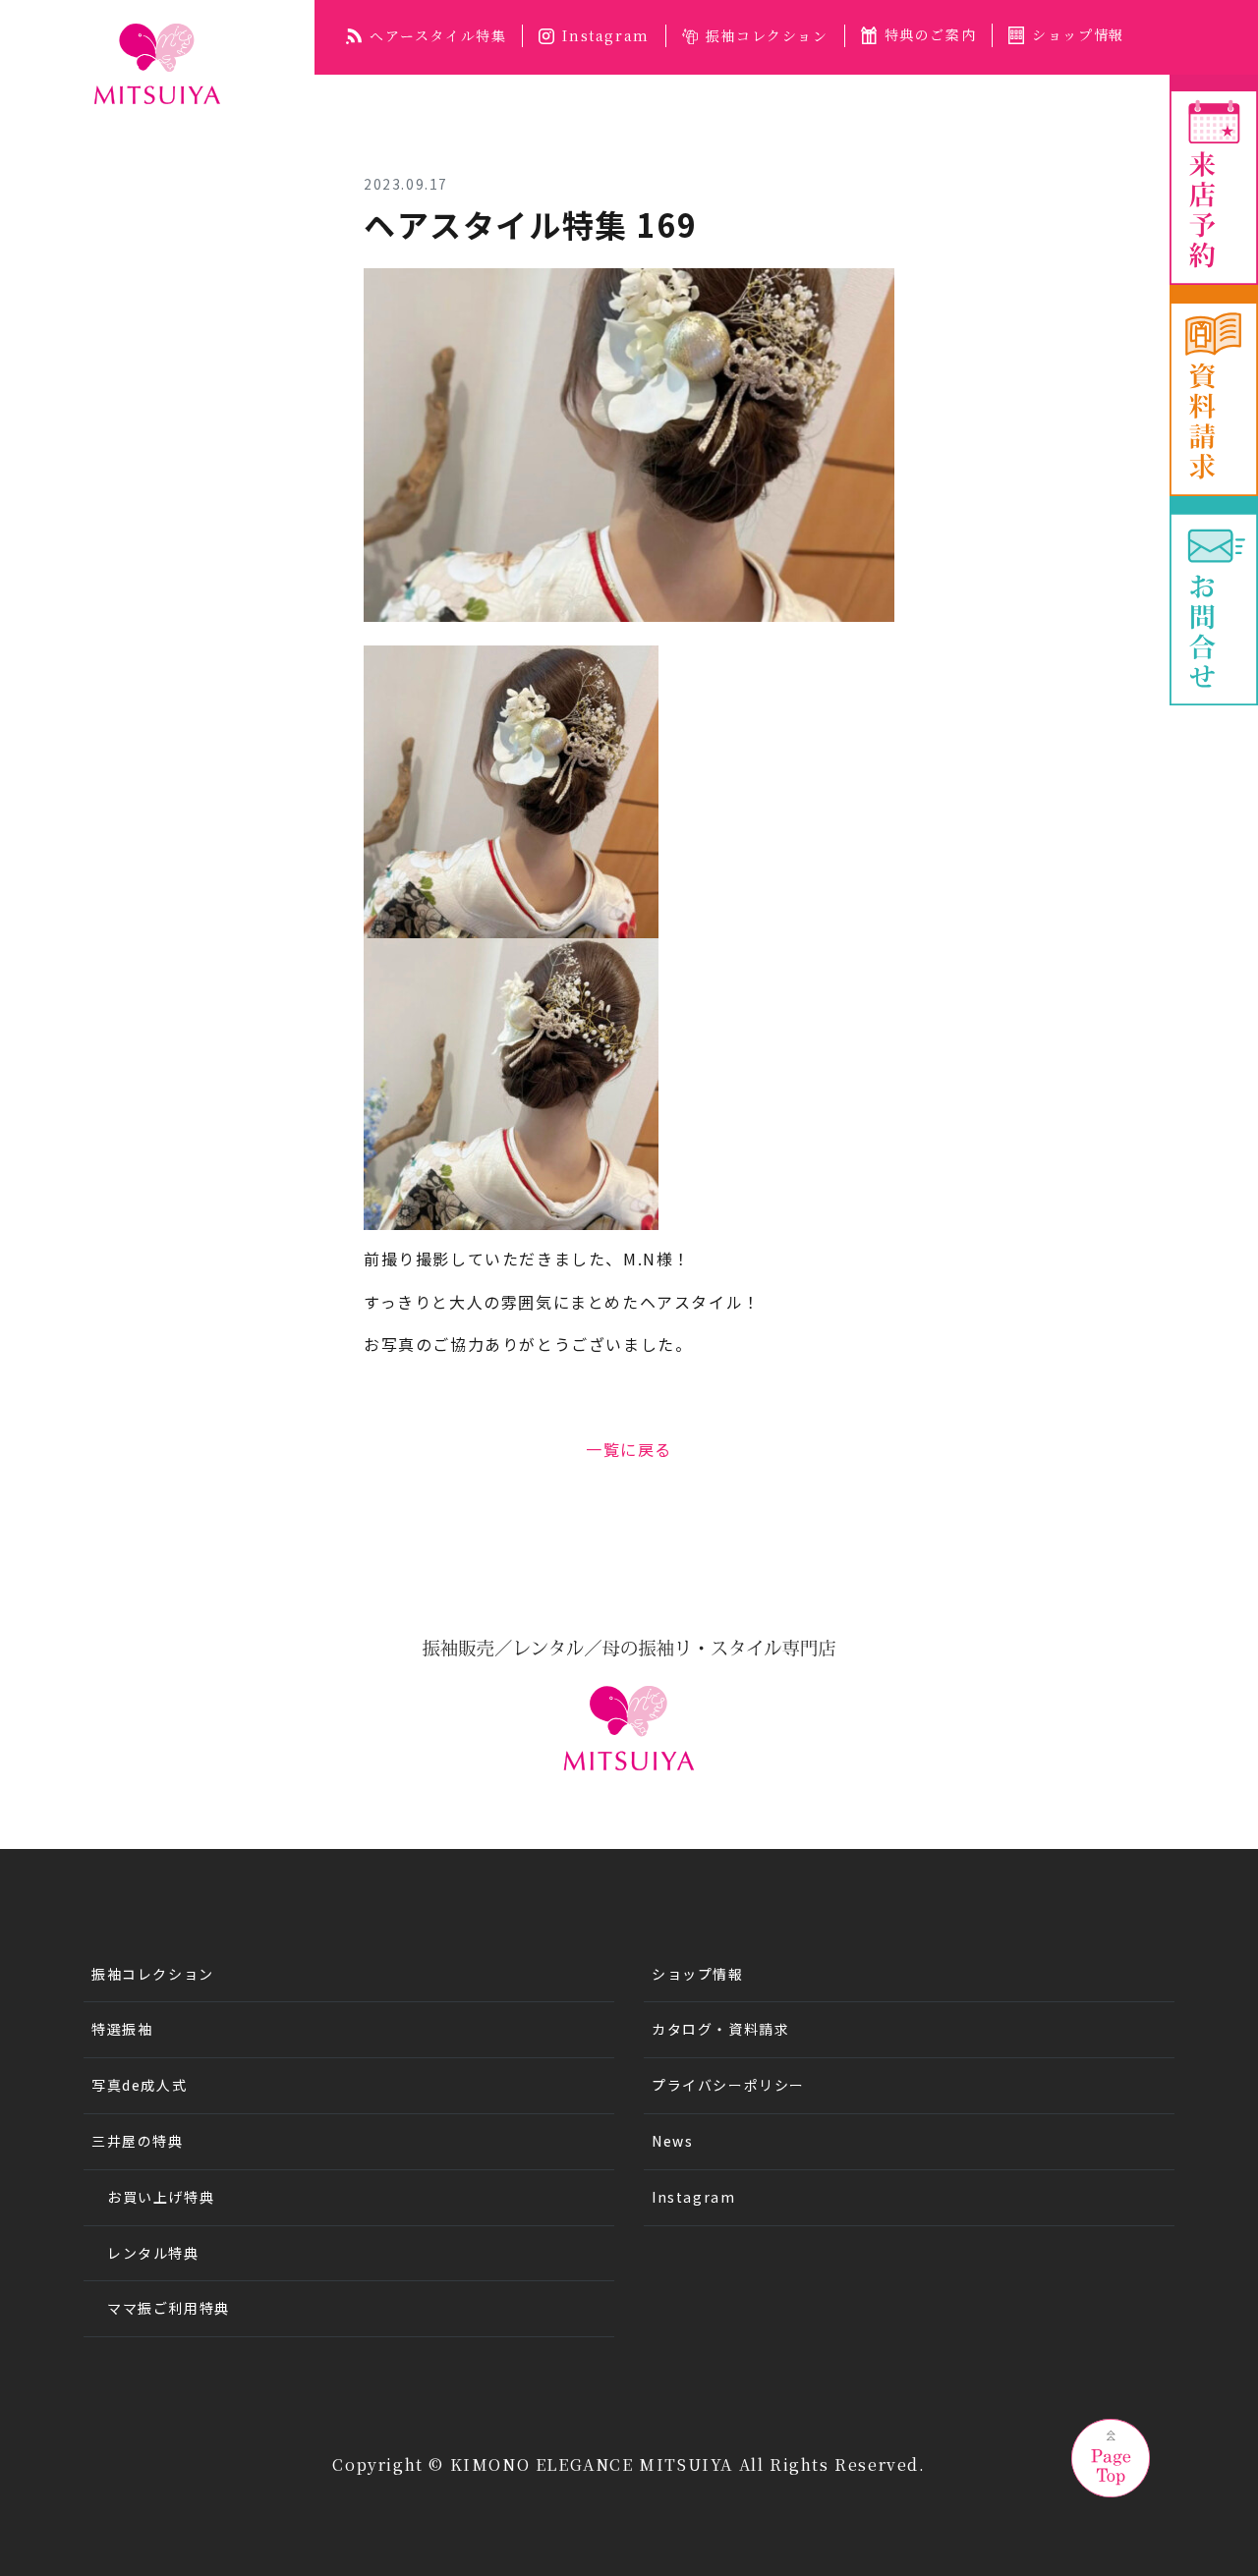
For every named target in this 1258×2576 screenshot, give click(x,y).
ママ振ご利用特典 (169, 2308)
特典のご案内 (931, 34)
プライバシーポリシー (728, 2085)
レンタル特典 (153, 2253)
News (672, 2141)
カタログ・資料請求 (720, 2029)
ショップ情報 (1078, 34)
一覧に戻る (629, 1449)
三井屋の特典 (138, 2141)
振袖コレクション (767, 35)
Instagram (605, 35)
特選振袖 (122, 2029)
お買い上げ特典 (161, 2197)
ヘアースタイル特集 (438, 35)
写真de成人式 (139, 2085)
